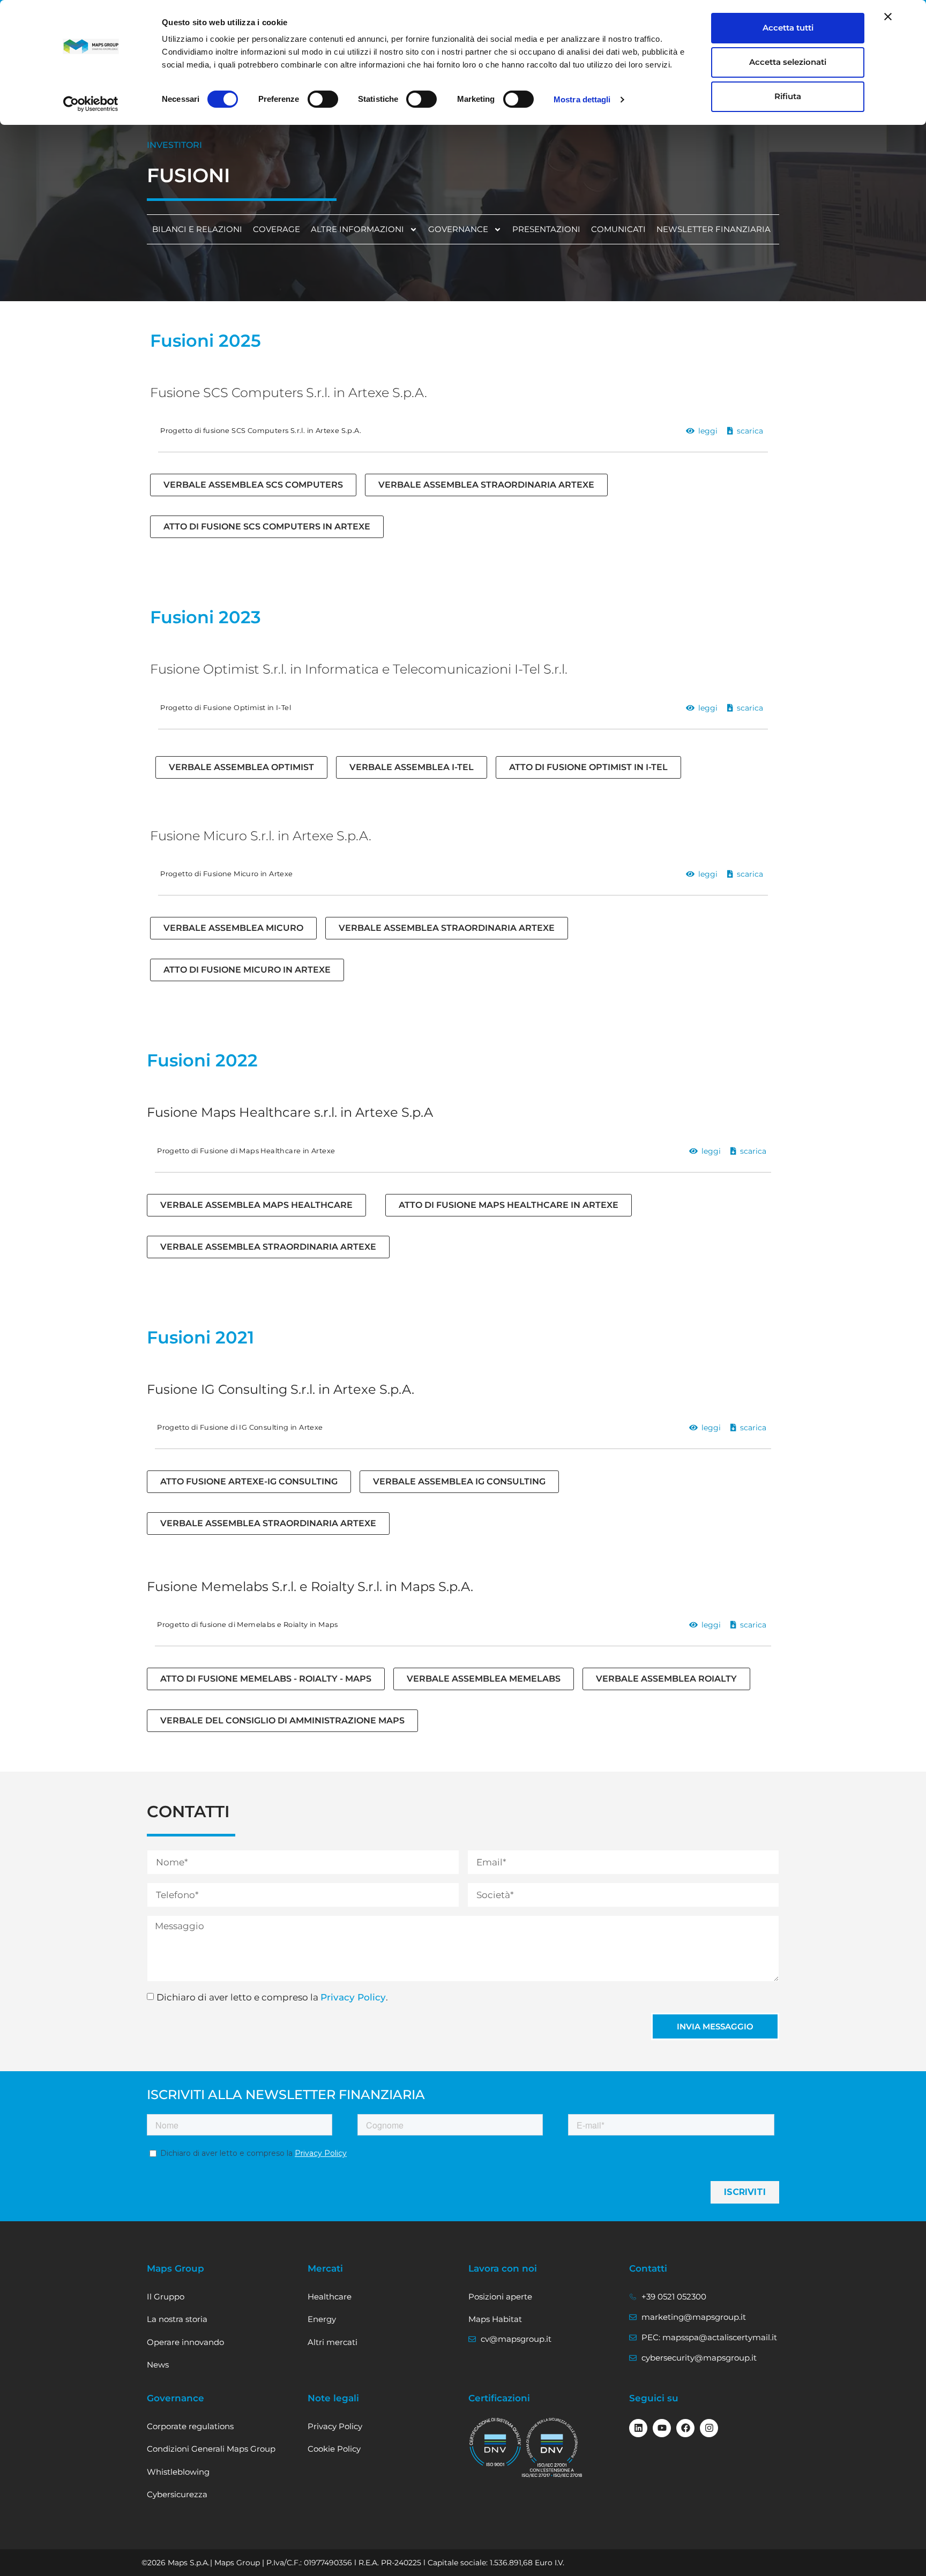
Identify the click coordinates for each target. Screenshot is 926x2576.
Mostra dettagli (582, 99)
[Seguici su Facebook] (685, 2428)
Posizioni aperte (500, 2297)
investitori (174, 145)
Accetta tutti (788, 28)
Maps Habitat (495, 2319)
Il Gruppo (166, 2297)
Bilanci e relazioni (197, 229)
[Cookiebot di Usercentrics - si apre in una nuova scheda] (91, 104)
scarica (750, 431)
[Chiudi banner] (888, 17)
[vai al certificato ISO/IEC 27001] (552, 2448)
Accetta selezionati (788, 62)
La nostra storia (177, 2319)
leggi (708, 431)
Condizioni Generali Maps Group (211, 2449)
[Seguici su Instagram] (709, 2428)
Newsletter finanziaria (714, 229)
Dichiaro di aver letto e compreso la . (272, 1997)
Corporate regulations (190, 2426)
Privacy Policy (353, 1997)
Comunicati (618, 229)
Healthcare (330, 2297)
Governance (458, 229)
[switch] (323, 99)
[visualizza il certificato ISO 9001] (495, 2443)
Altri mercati (333, 2342)
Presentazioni (546, 229)
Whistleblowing (178, 2472)
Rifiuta (788, 96)
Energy (322, 2319)
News (158, 2365)
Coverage (277, 229)
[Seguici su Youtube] (662, 2428)
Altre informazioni (357, 229)
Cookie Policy (334, 2449)
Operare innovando (185, 2342)
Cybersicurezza (177, 2494)
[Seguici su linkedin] (638, 2428)
